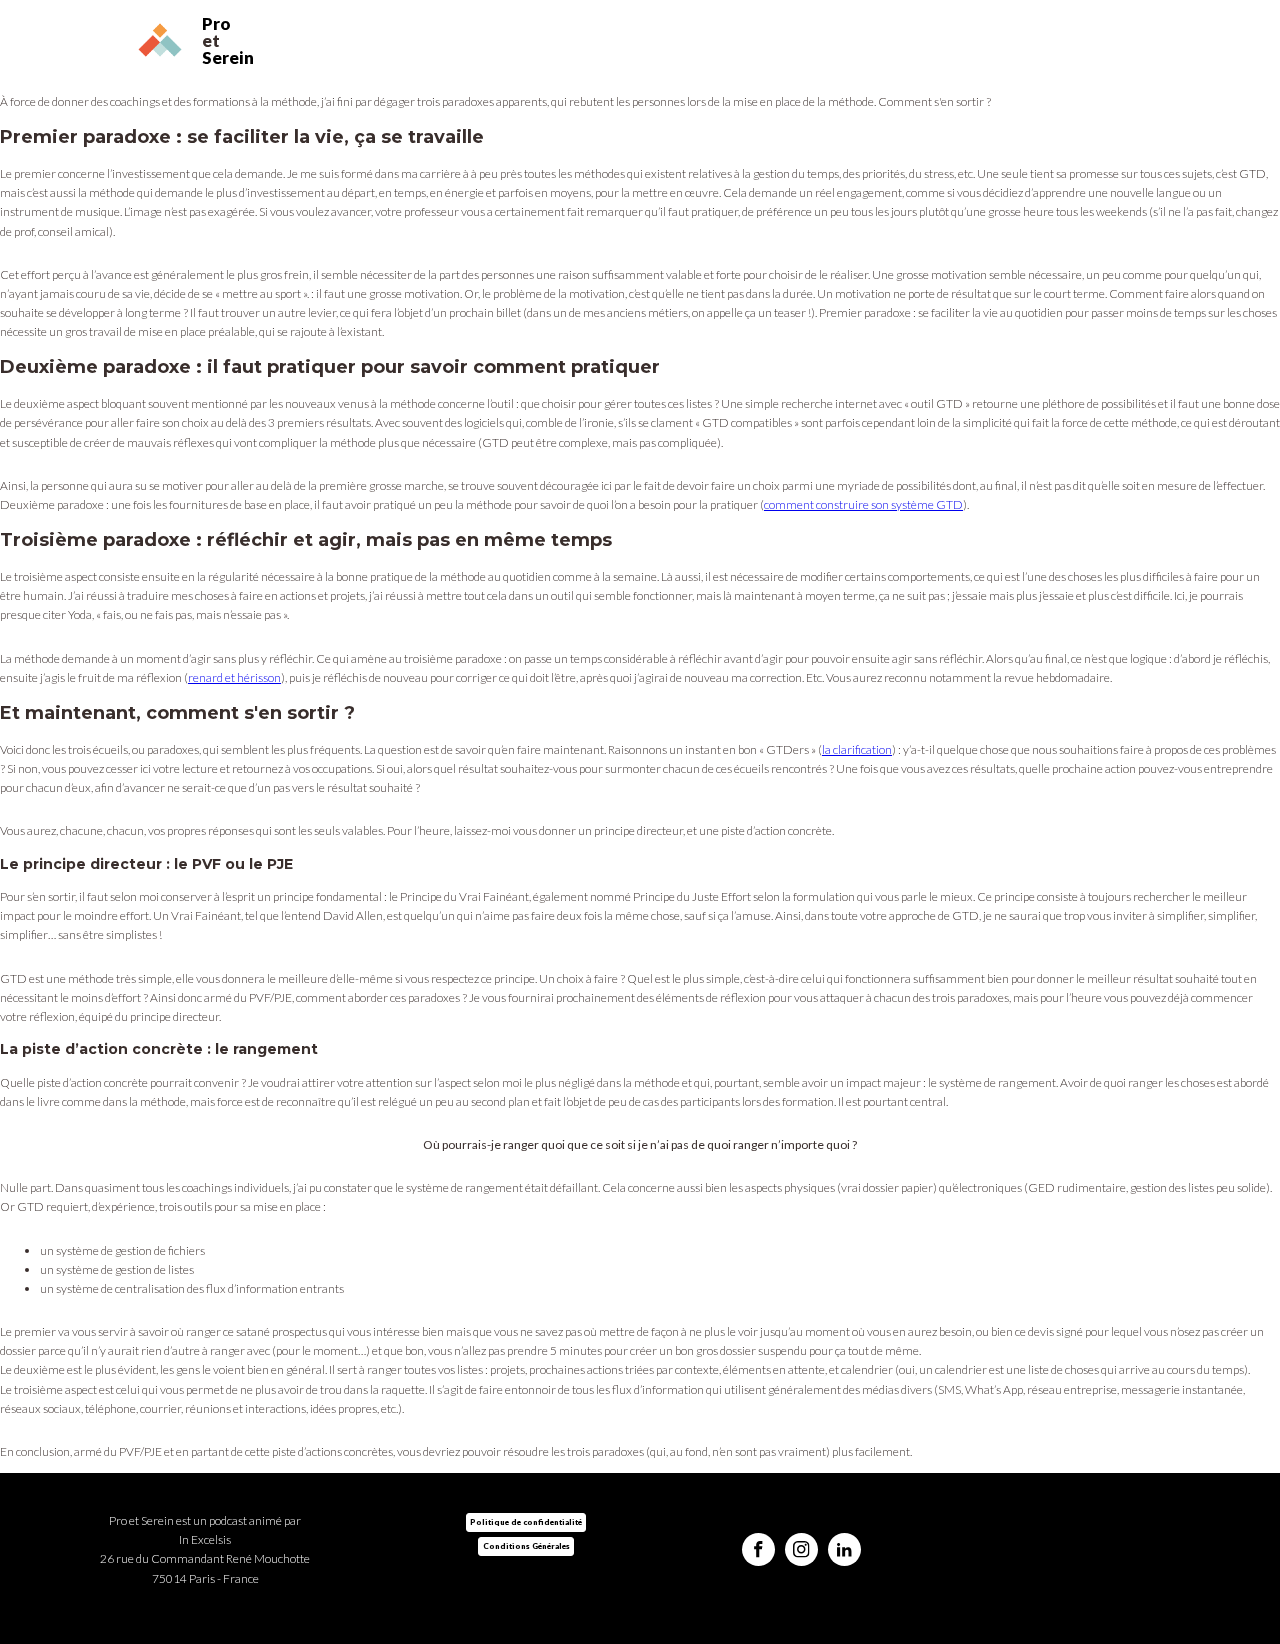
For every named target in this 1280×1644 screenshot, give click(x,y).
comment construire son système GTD (863, 504)
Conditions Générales (526, 1546)
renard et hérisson (234, 677)
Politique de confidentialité (526, 1522)
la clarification (857, 749)
